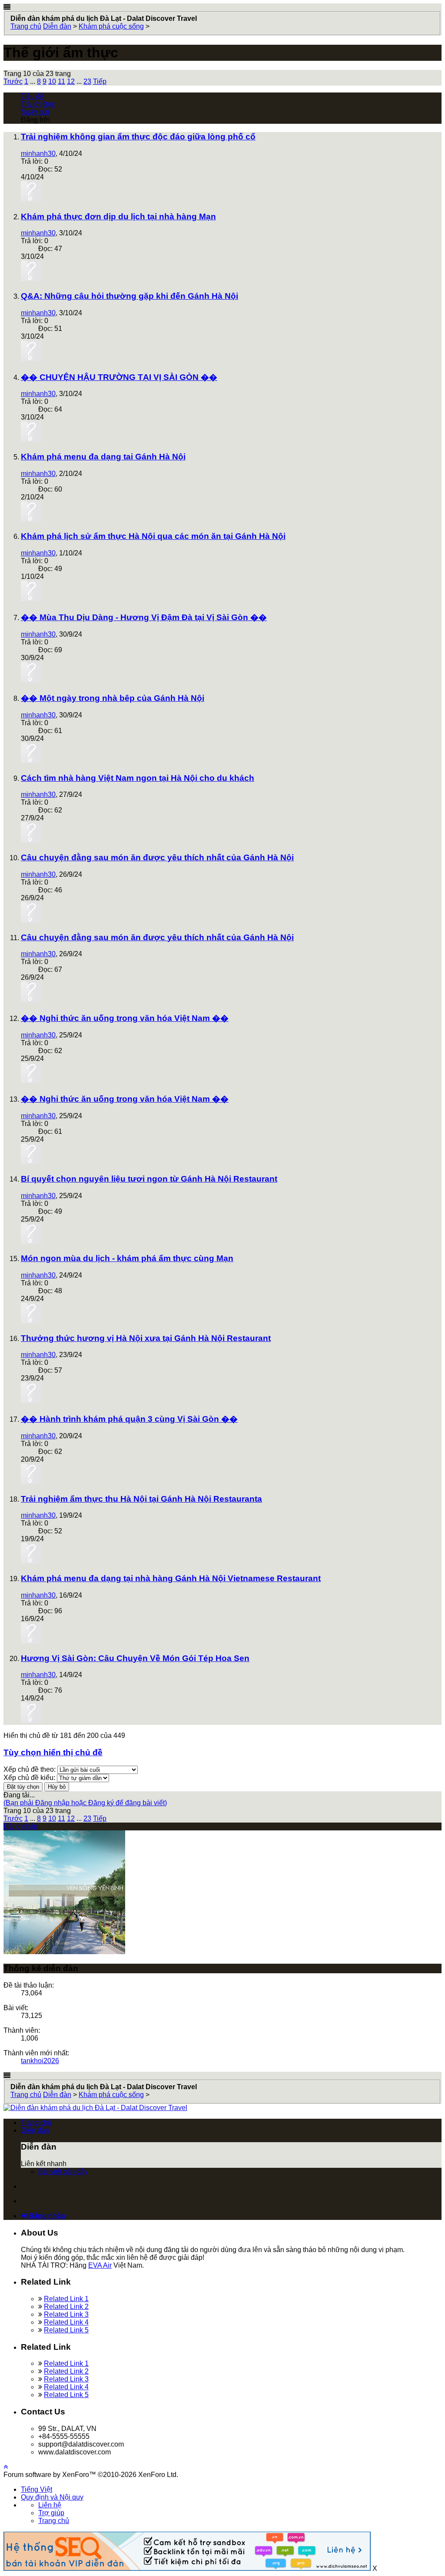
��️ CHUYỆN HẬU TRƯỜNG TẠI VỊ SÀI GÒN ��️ (119, 377)
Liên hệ (50, 2505)
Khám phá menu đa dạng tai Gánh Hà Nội (103, 457)
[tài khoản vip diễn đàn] (187, 2568)
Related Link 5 (66, 2330)
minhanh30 (38, 154)
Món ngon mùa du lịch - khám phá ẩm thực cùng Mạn (127, 1258)
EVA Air (100, 2265)
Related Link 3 (66, 2314)
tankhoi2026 (40, 2061)
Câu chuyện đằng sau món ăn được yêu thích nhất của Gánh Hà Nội (157, 857)
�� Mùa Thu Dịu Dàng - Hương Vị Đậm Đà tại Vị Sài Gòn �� (144, 617)
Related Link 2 (66, 2307)
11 (61, 81)
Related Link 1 (66, 2299)
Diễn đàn (35, 2130)
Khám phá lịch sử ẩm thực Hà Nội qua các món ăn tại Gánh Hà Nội (153, 536)
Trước (13, 81)
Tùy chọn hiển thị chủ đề (53, 1752)
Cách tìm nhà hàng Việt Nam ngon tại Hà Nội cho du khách (138, 778)
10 (52, 81)
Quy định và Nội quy (52, 2497)
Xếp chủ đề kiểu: (29, 1778)
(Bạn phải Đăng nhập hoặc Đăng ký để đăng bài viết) (85, 1803)
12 (71, 81)
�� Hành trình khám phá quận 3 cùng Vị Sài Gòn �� (129, 1419)
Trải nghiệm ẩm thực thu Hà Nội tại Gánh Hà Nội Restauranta (141, 1499)
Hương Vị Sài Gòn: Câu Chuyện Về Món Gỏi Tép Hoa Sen (135, 1658)
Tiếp (100, 81)
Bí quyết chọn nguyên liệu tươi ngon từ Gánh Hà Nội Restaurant (149, 1179)
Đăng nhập (21, 1826)
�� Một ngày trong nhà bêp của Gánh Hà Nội (113, 698)
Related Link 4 (66, 2322)
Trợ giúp (51, 2513)
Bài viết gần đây (63, 2171)
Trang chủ (36, 2122)
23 (87, 81)
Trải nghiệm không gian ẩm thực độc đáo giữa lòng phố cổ (138, 137)
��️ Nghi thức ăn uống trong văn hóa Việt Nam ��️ (125, 1018)
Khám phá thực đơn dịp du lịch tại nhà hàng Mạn (118, 216)
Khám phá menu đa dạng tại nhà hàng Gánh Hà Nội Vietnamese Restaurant (171, 1578)
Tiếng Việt (37, 2489)
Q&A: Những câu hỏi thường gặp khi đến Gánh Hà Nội (130, 296)
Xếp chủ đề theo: (30, 1769)
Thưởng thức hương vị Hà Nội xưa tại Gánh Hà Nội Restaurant (146, 1338)
